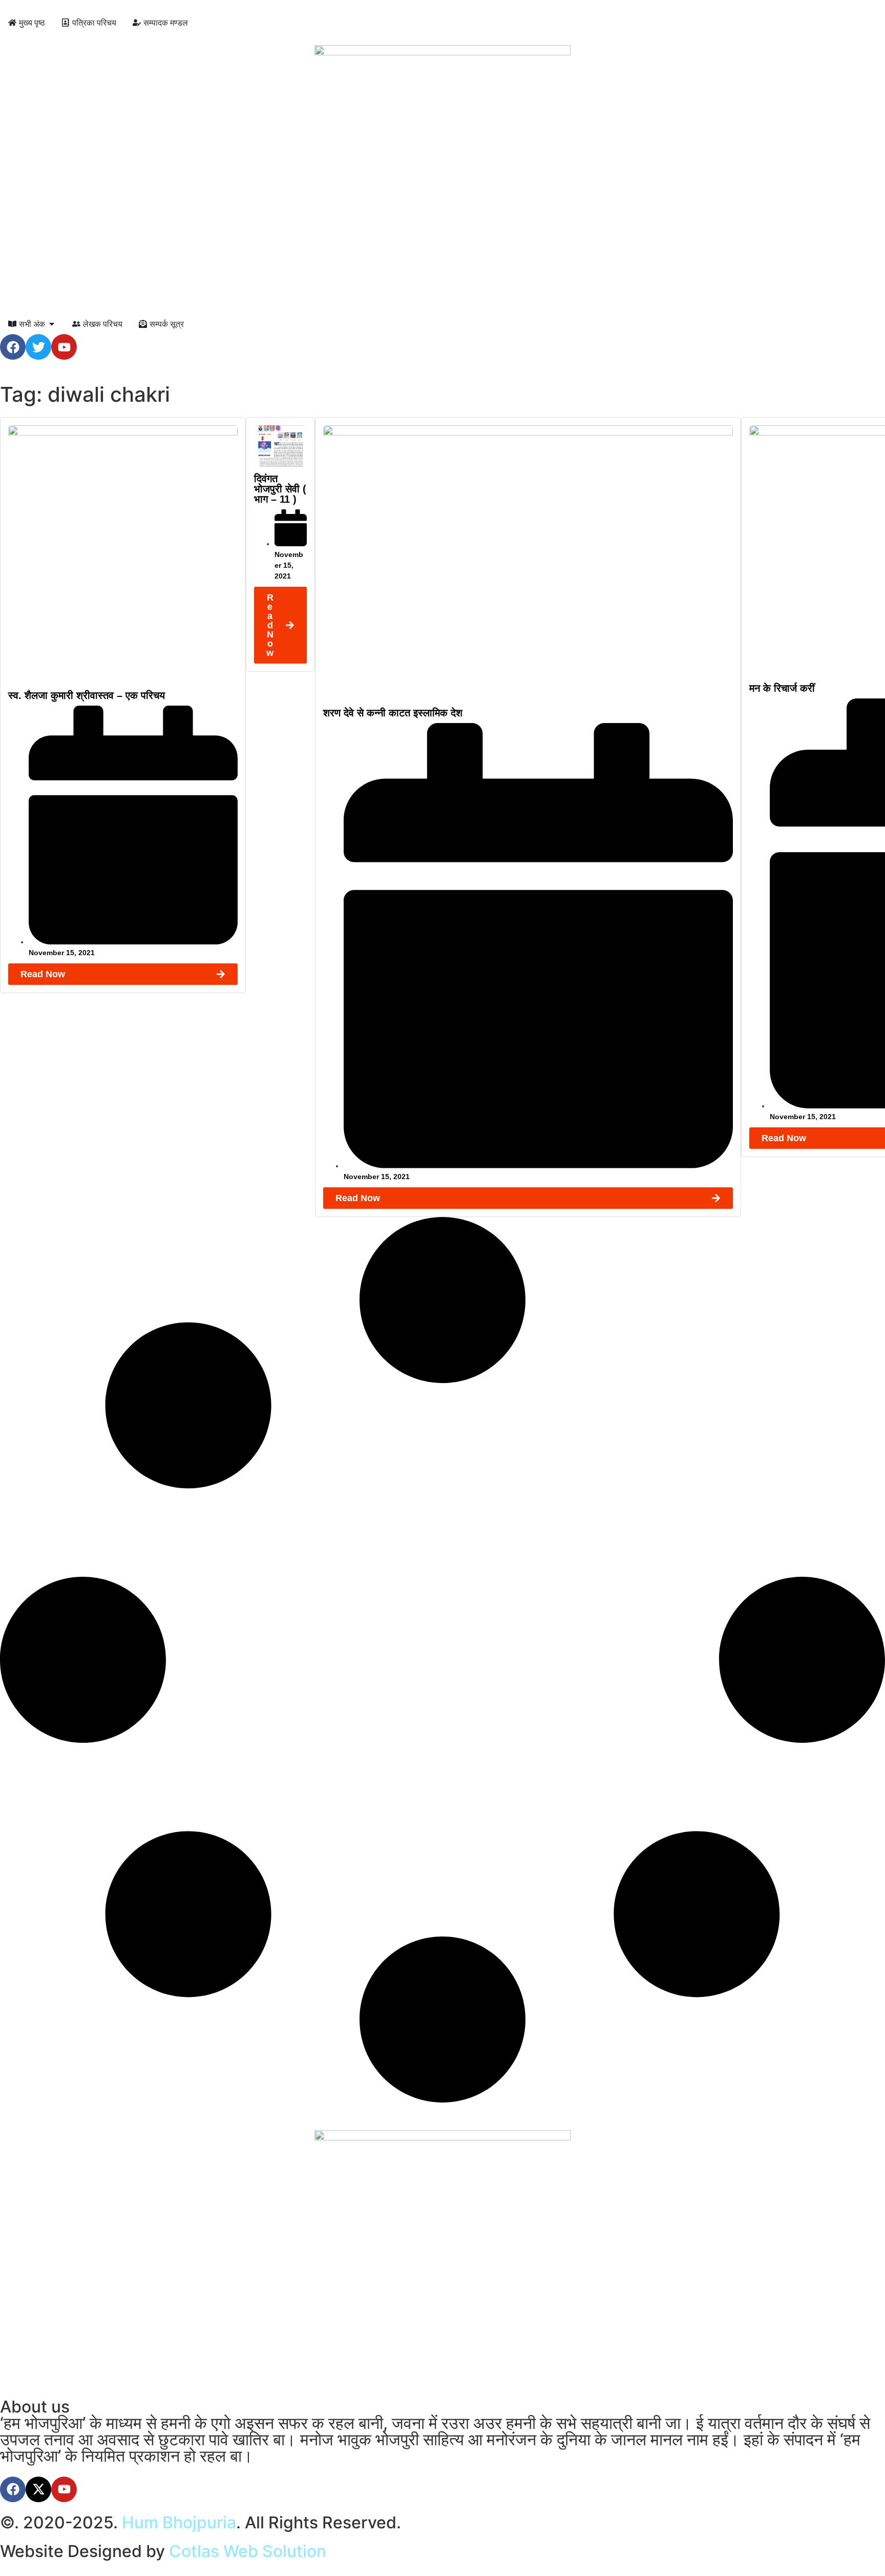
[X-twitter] (38, 2489)
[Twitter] (38, 347)
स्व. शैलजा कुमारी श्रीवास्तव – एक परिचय (87, 695)
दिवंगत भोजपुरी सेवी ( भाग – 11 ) (280, 489)
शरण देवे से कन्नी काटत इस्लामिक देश (393, 713)
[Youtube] (64, 347)
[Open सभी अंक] (52, 324)
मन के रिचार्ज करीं (782, 688)
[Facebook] (13, 347)
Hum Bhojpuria (179, 2522)
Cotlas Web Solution (248, 2551)
